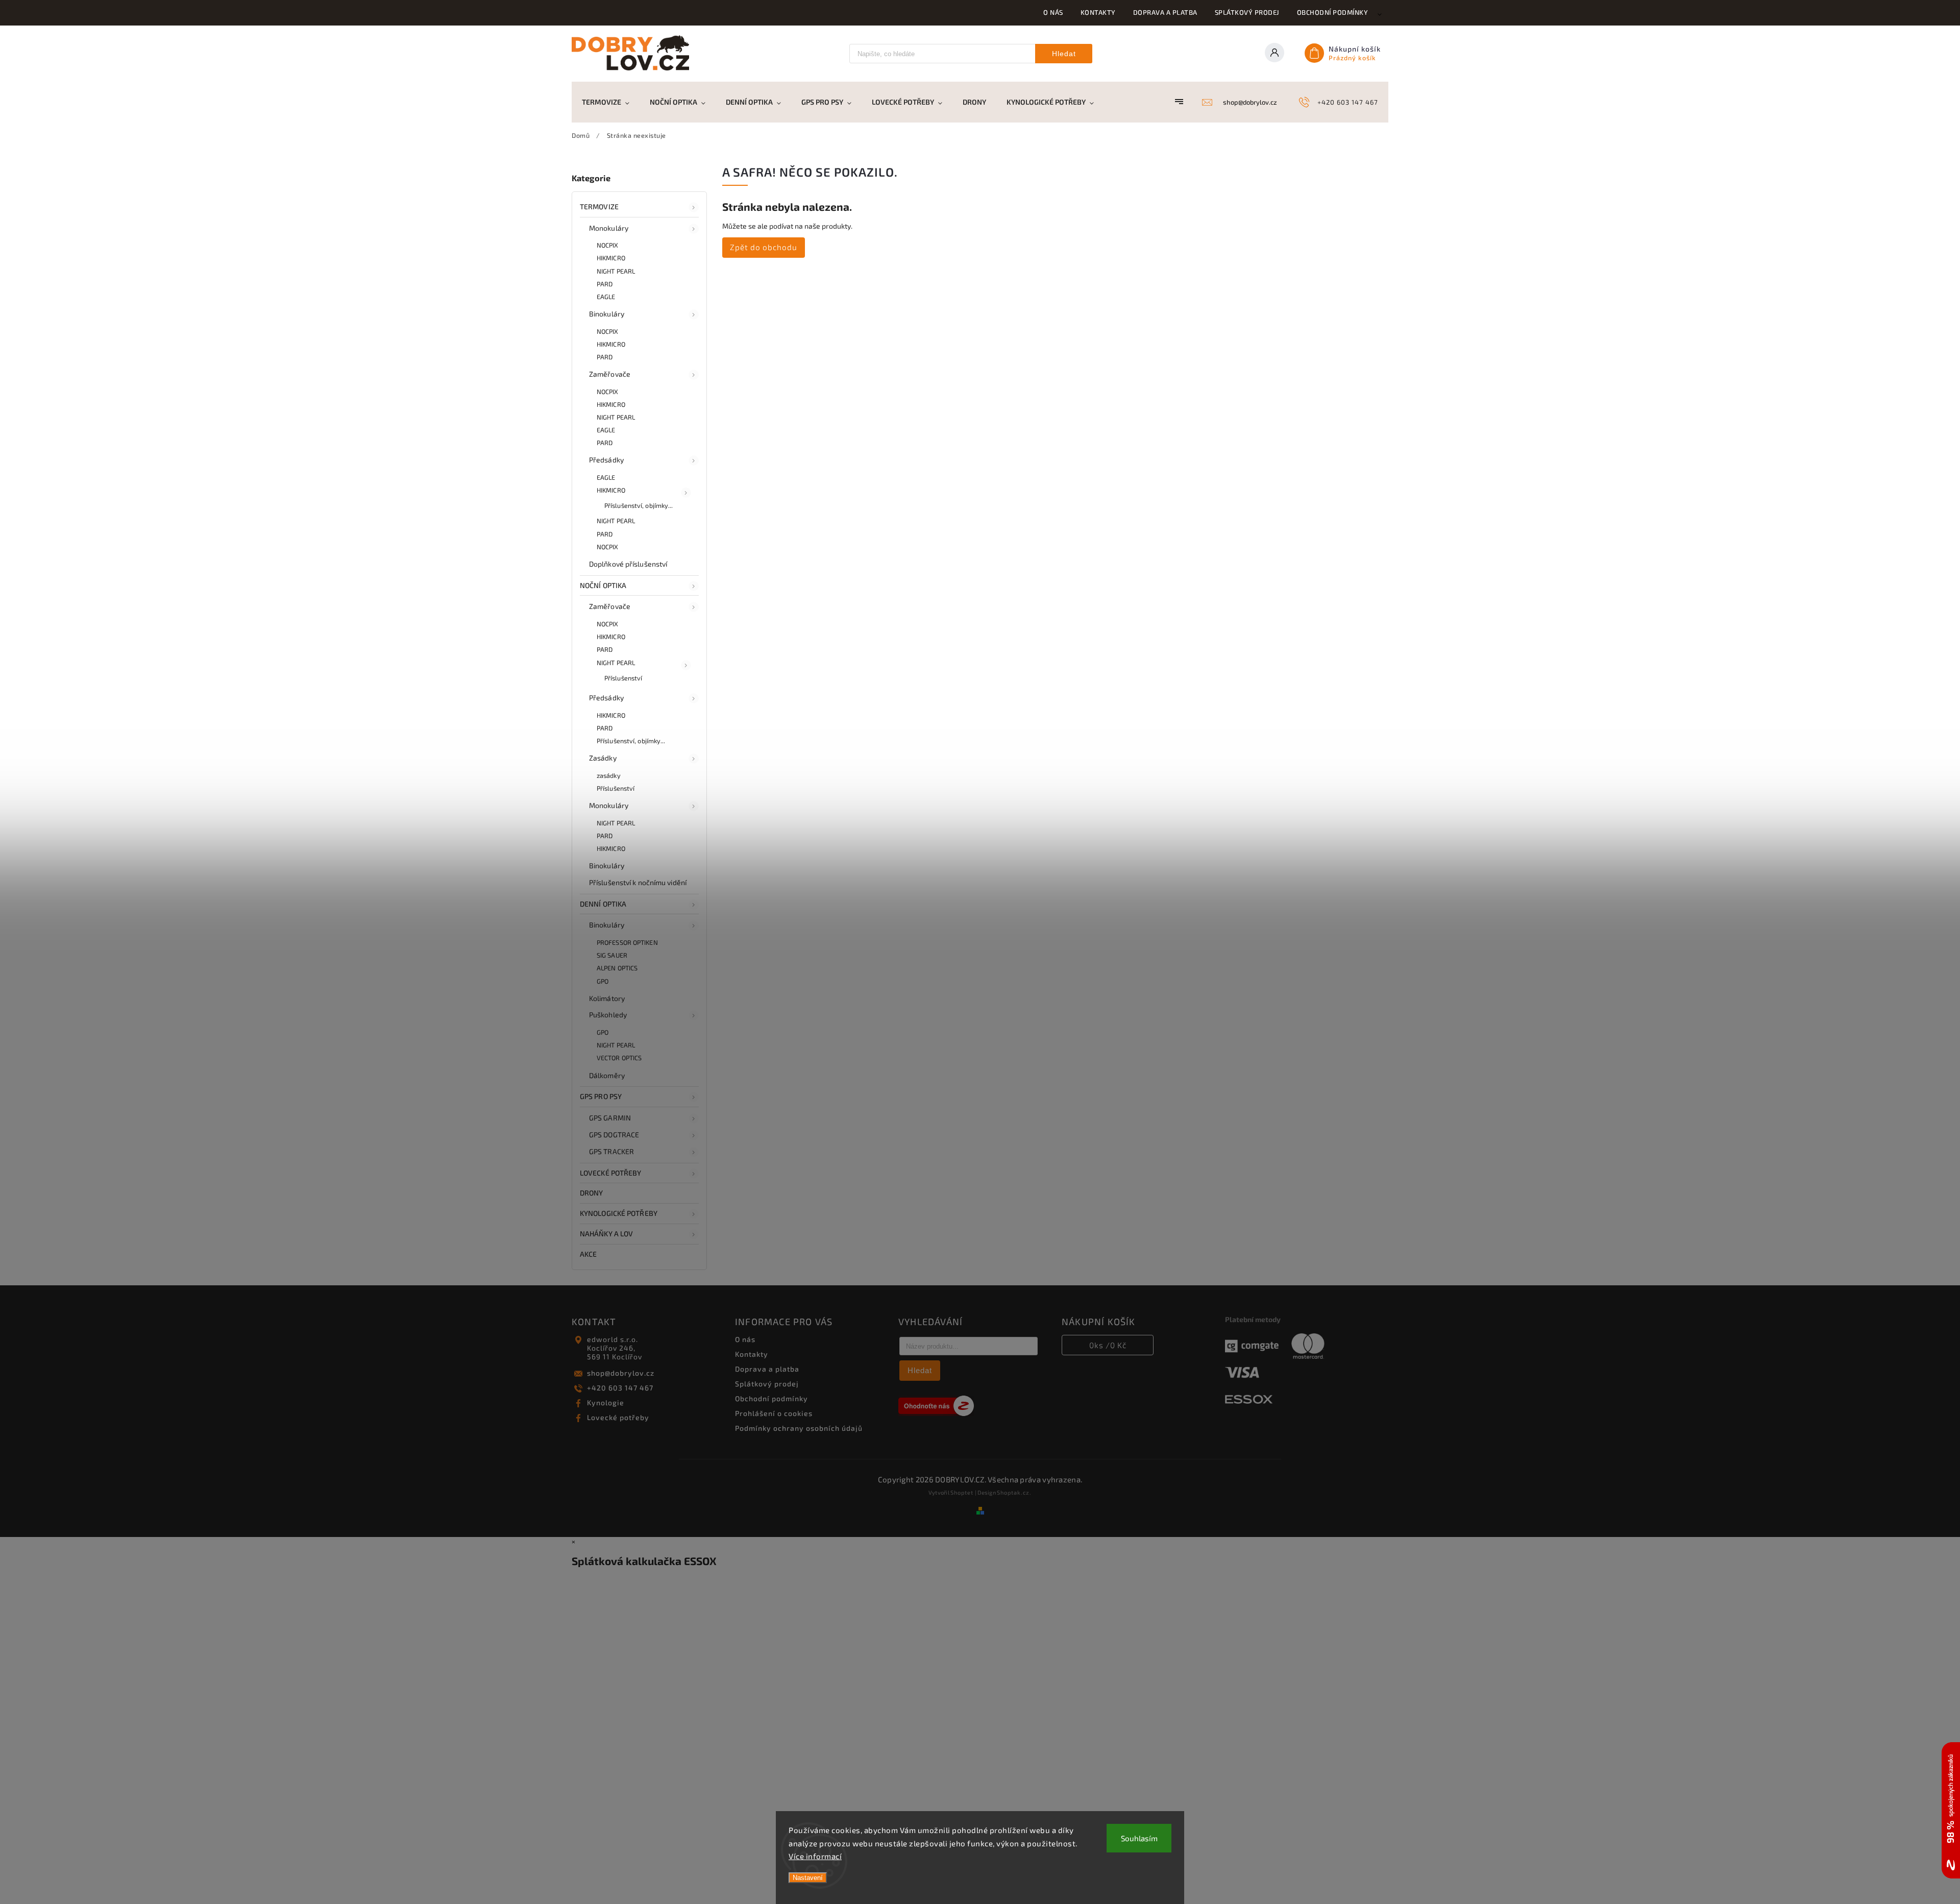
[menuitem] (611, 102)
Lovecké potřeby (618, 1417)
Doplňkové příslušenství (628, 564)
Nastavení (808, 1878)
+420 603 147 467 (620, 1388)
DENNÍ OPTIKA (603, 904)
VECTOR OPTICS (619, 1058)
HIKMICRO (611, 258)
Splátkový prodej (1247, 12)
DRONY (592, 1193)
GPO (603, 981)
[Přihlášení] (1278, 54)
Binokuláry (607, 314)
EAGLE (606, 297)
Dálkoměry (607, 1075)
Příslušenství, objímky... (639, 505)
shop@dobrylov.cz (621, 1373)
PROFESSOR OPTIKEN (627, 942)
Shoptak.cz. (1014, 1492)
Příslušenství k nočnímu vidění (638, 882)
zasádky (609, 775)
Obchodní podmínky (1333, 12)
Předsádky (606, 460)
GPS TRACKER (611, 1151)
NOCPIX (608, 245)
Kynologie (606, 1402)
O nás (1053, 12)
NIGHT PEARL (616, 271)
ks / (1108, 1345)
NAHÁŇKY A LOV (606, 1234)
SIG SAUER (612, 955)
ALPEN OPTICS (617, 968)
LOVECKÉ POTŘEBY (611, 1173)
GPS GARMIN (610, 1118)
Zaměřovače (610, 374)
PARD (605, 284)
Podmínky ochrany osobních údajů (799, 1428)
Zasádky (603, 758)
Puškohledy (608, 1015)
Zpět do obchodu (764, 247)
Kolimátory (607, 998)
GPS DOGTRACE (614, 1134)
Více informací (815, 1856)
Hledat (1064, 54)
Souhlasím (1139, 1838)
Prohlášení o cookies (774, 1413)
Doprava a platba (1165, 12)
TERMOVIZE (599, 206)
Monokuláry (609, 228)
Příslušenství (623, 678)
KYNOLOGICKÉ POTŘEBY (619, 1213)
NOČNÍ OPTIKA (603, 585)
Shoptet (962, 1492)
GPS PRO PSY (601, 1096)
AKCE (588, 1254)
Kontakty (1098, 12)
